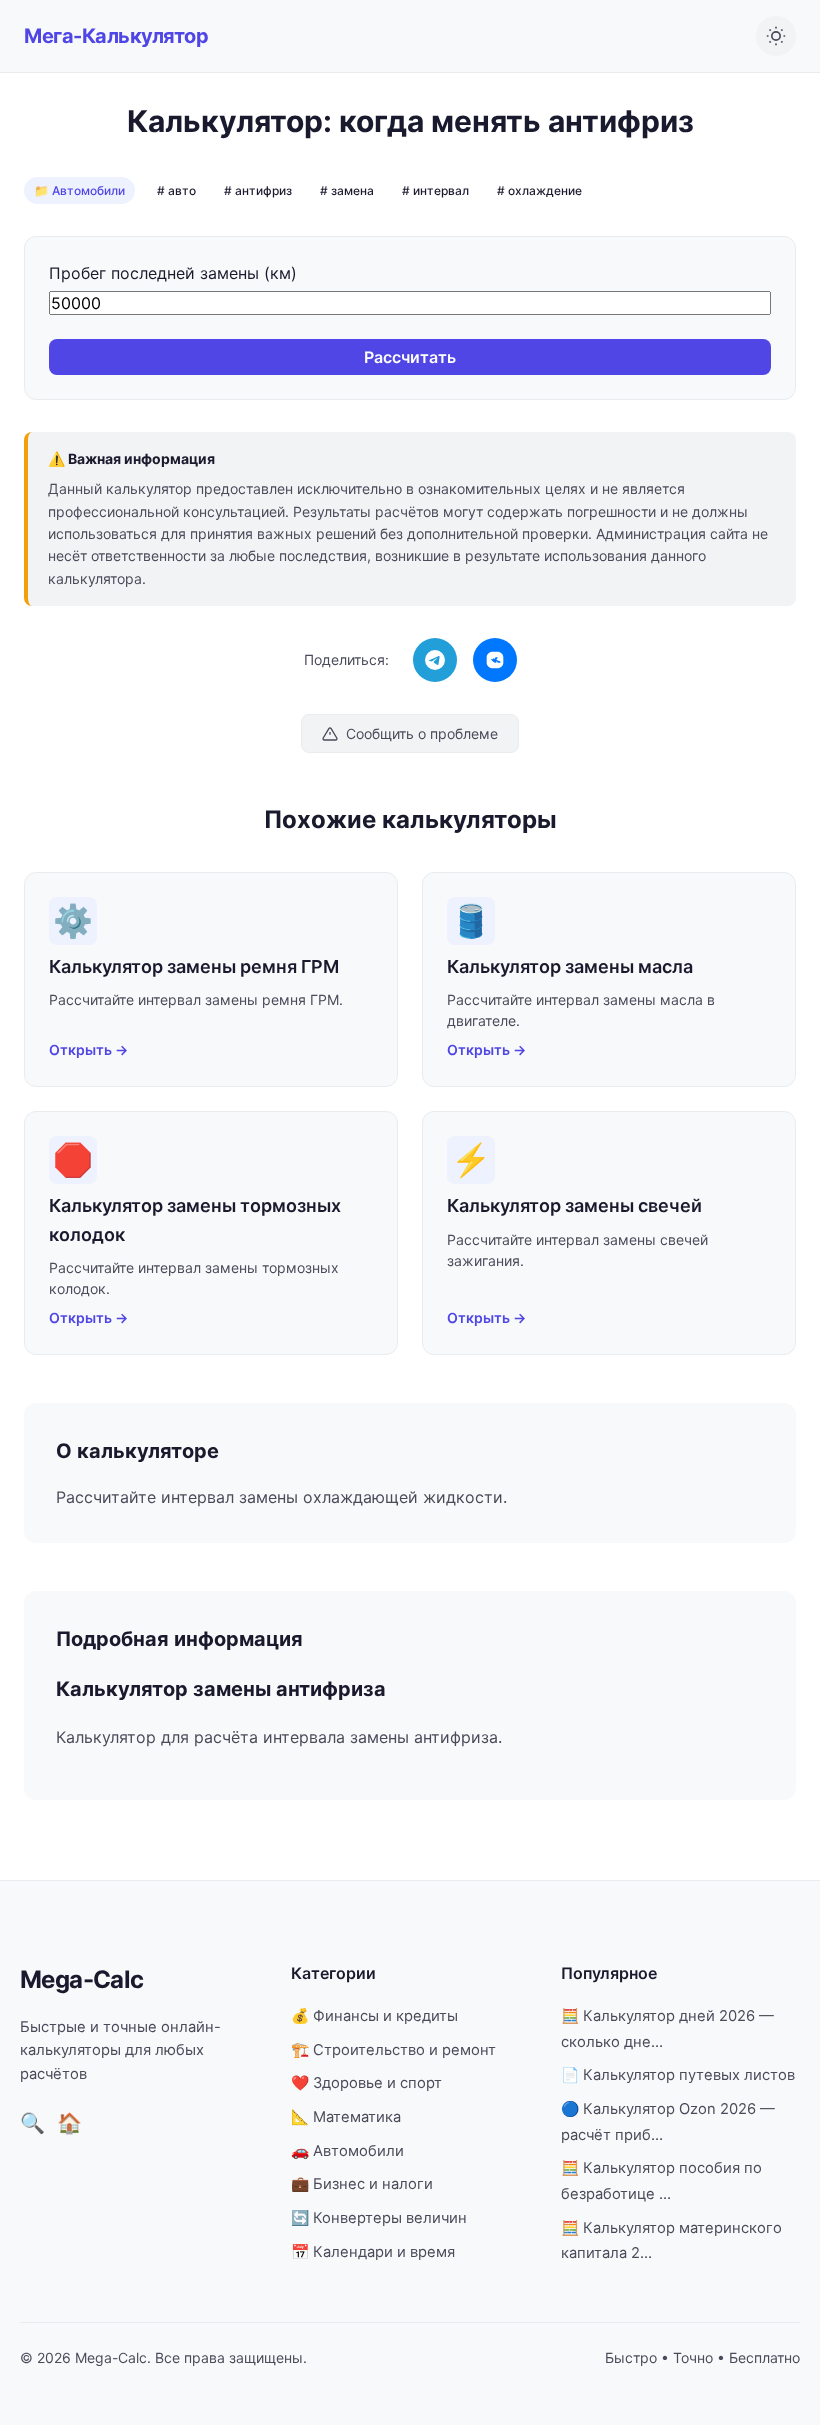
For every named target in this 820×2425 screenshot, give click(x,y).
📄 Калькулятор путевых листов (678, 2075)
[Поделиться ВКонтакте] (495, 660)
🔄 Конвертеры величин (379, 2218)
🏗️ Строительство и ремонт (393, 2050)
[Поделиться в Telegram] (435, 660)
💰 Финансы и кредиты (374, 2016)
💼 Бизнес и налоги (362, 2184)
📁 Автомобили (79, 190)
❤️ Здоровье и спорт (366, 2083)
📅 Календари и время (373, 2252)
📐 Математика (346, 2117)
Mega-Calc (82, 1979)
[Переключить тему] (776, 36)
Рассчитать (410, 357)
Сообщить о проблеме (422, 733)
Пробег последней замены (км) (173, 273)
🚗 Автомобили (347, 2151)
